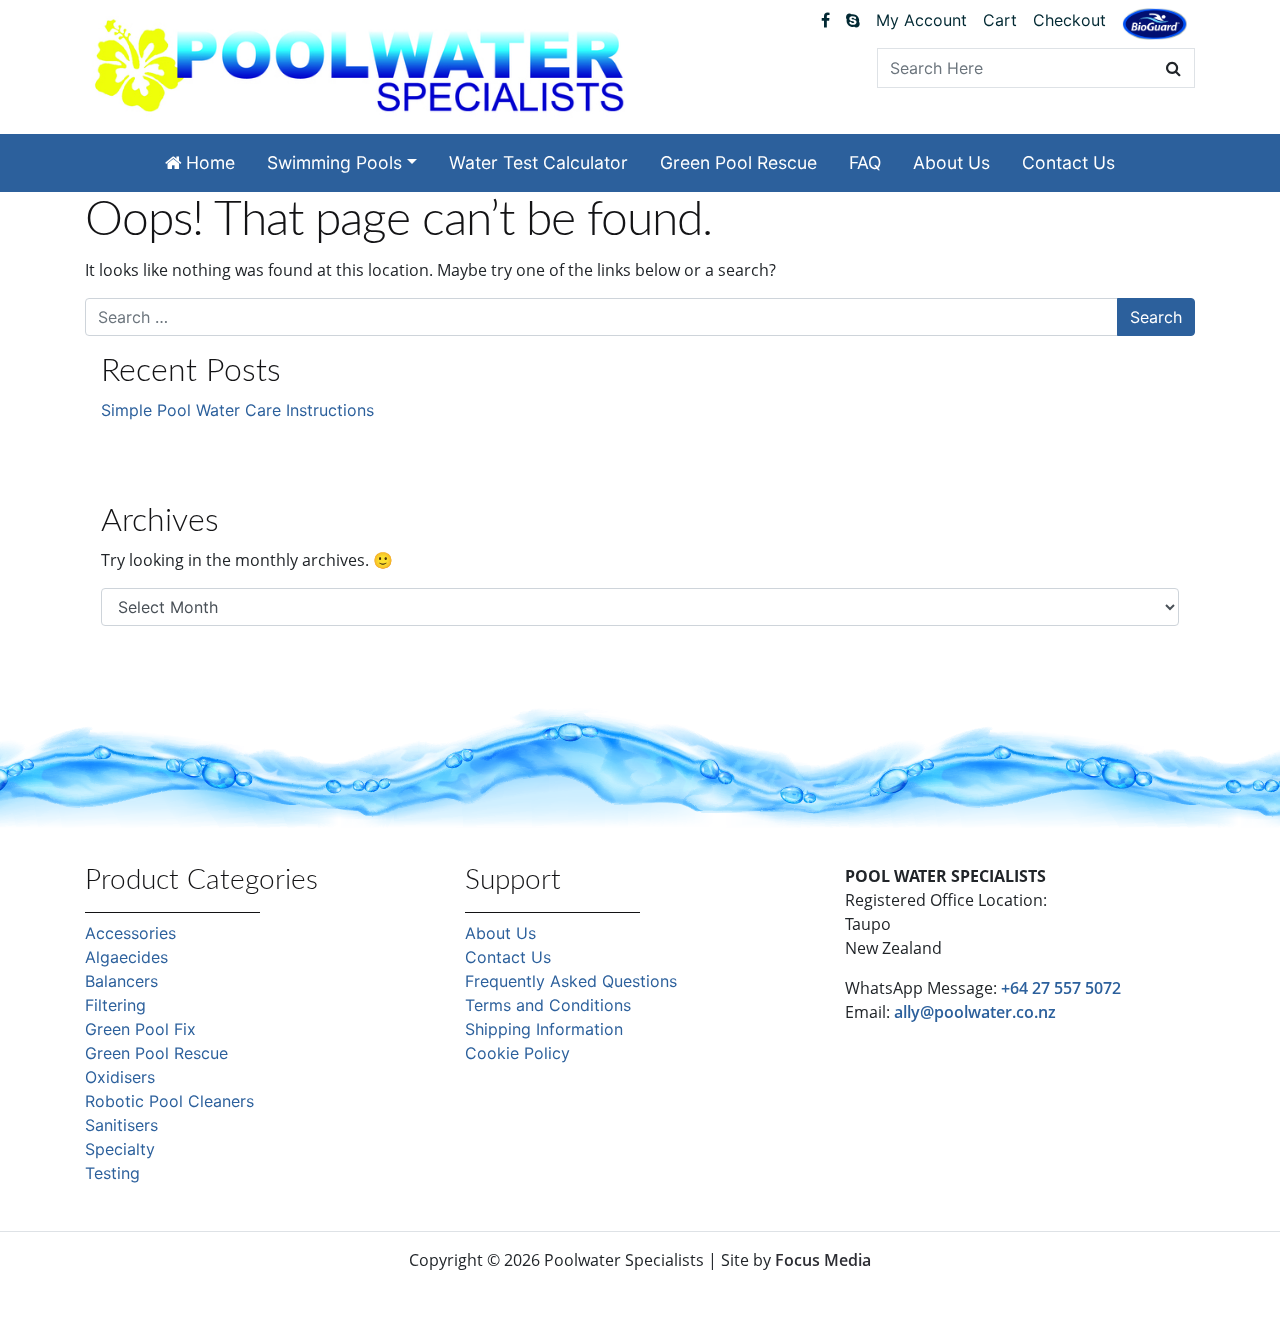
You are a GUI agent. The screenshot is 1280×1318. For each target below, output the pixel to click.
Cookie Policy (517, 1053)
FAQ (865, 162)
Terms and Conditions (548, 1005)
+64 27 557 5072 (1061, 988)
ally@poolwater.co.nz (975, 1012)
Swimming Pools (334, 162)
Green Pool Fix (140, 1029)
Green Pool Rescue (738, 162)
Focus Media (823, 1260)
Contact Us (1068, 162)
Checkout (1069, 20)
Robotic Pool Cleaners (169, 1101)
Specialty (120, 1149)
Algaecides (126, 957)
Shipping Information (544, 1029)
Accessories (130, 933)
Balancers (121, 981)
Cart (1000, 20)
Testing (112, 1173)
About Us (951, 162)
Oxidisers (120, 1077)
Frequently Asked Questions (571, 981)
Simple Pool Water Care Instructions (237, 410)
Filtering (115, 1005)
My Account (921, 20)
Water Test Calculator (538, 162)
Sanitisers (121, 1125)
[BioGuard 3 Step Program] (1154, 24)
